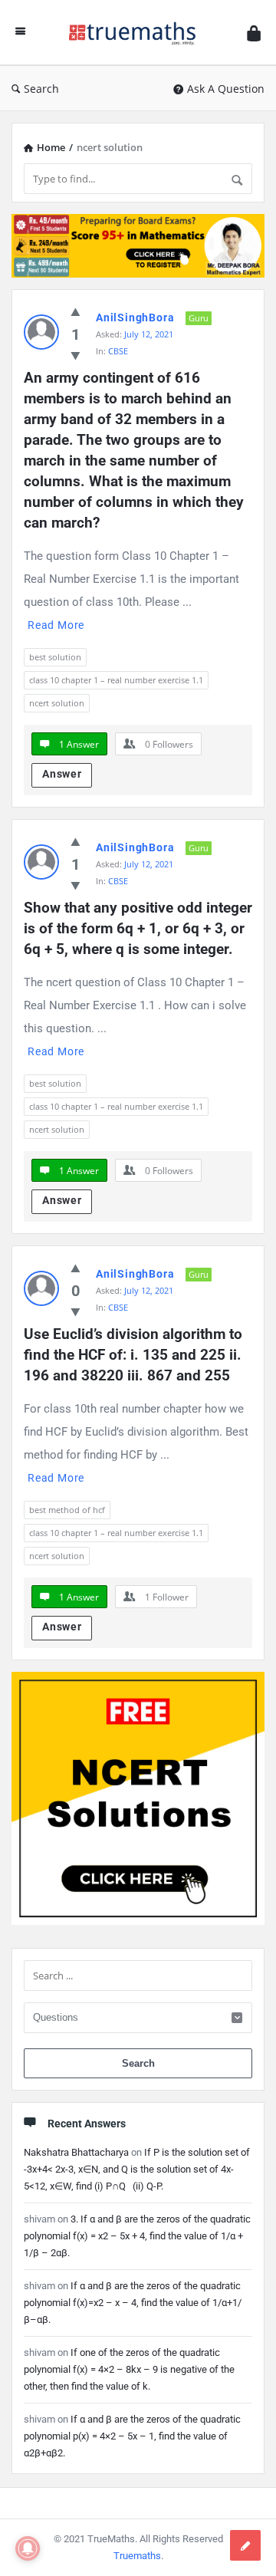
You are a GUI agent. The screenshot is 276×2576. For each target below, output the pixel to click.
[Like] (76, 311)
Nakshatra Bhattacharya (76, 2152)
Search (41, 89)
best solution (55, 657)
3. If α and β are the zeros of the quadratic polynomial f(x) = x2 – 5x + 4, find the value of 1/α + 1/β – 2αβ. (137, 2236)
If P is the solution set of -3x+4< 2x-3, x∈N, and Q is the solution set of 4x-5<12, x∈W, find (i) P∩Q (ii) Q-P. (137, 2169)
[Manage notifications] (28, 2548)
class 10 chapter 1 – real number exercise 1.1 (116, 680)
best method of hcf (67, 1510)
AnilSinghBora (135, 317)
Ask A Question (226, 89)
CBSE (118, 351)
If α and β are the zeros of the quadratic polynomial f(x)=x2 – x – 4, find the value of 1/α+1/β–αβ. (133, 2303)
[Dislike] (76, 355)
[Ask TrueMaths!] (136, 33)
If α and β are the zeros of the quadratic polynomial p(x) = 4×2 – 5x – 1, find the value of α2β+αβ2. (132, 2436)
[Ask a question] (245, 2545)
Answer (62, 774)
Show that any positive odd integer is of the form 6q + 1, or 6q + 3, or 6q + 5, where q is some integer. (138, 928)
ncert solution (57, 703)
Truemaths (137, 2556)
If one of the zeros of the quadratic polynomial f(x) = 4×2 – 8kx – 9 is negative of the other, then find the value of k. (129, 2369)
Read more (56, 625)
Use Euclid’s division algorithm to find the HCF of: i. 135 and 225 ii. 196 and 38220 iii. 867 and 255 (135, 1355)
